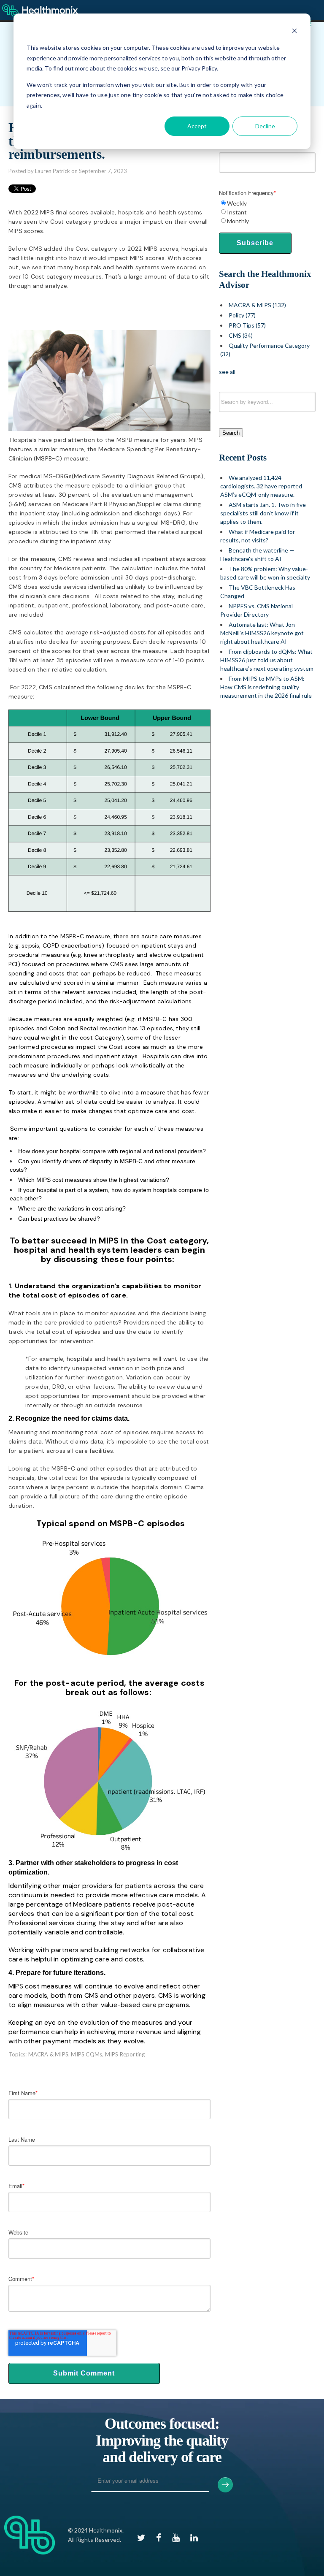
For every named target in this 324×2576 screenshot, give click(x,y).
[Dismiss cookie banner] (294, 32)
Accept (197, 126)
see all (227, 372)
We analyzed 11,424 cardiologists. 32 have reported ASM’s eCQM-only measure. (261, 486)
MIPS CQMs (86, 2054)
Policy (242, 315)
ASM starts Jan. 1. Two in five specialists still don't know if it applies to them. (263, 513)
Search (231, 433)
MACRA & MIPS (48, 2054)
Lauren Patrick (53, 171)
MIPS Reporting (125, 2054)
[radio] (267, 203)
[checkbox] (267, 212)
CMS (241, 335)
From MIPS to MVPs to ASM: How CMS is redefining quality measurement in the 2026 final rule (266, 687)
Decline (265, 126)
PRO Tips (247, 325)
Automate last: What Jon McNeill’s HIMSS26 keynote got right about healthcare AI (262, 633)
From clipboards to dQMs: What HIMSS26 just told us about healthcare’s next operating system (267, 660)
